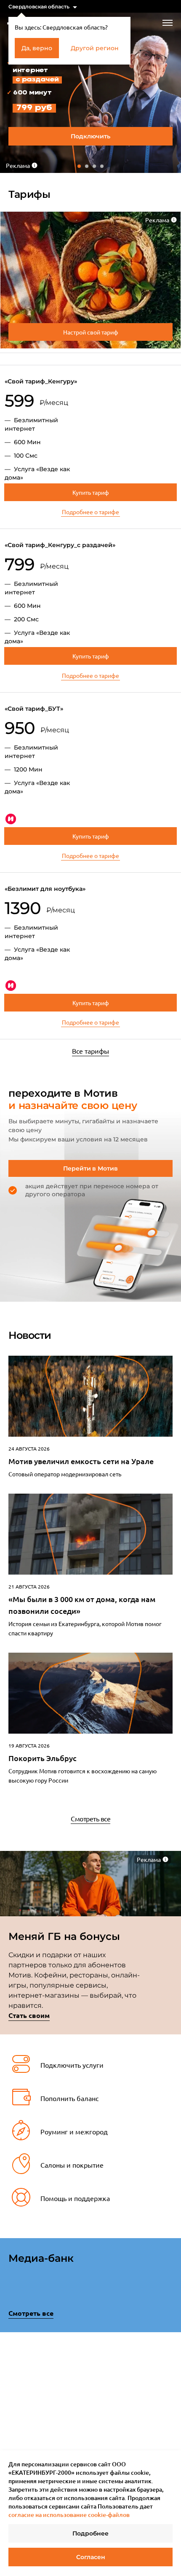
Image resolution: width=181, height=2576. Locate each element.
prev (11, 2396)
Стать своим (29, 2015)
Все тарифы (90, 1051)
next (170, 2394)
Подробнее (90, 2533)
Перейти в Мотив (90, 1168)
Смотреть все (90, 1818)
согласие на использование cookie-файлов (69, 2515)
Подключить (90, 136)
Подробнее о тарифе (90, 512)
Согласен (91, 2557)
